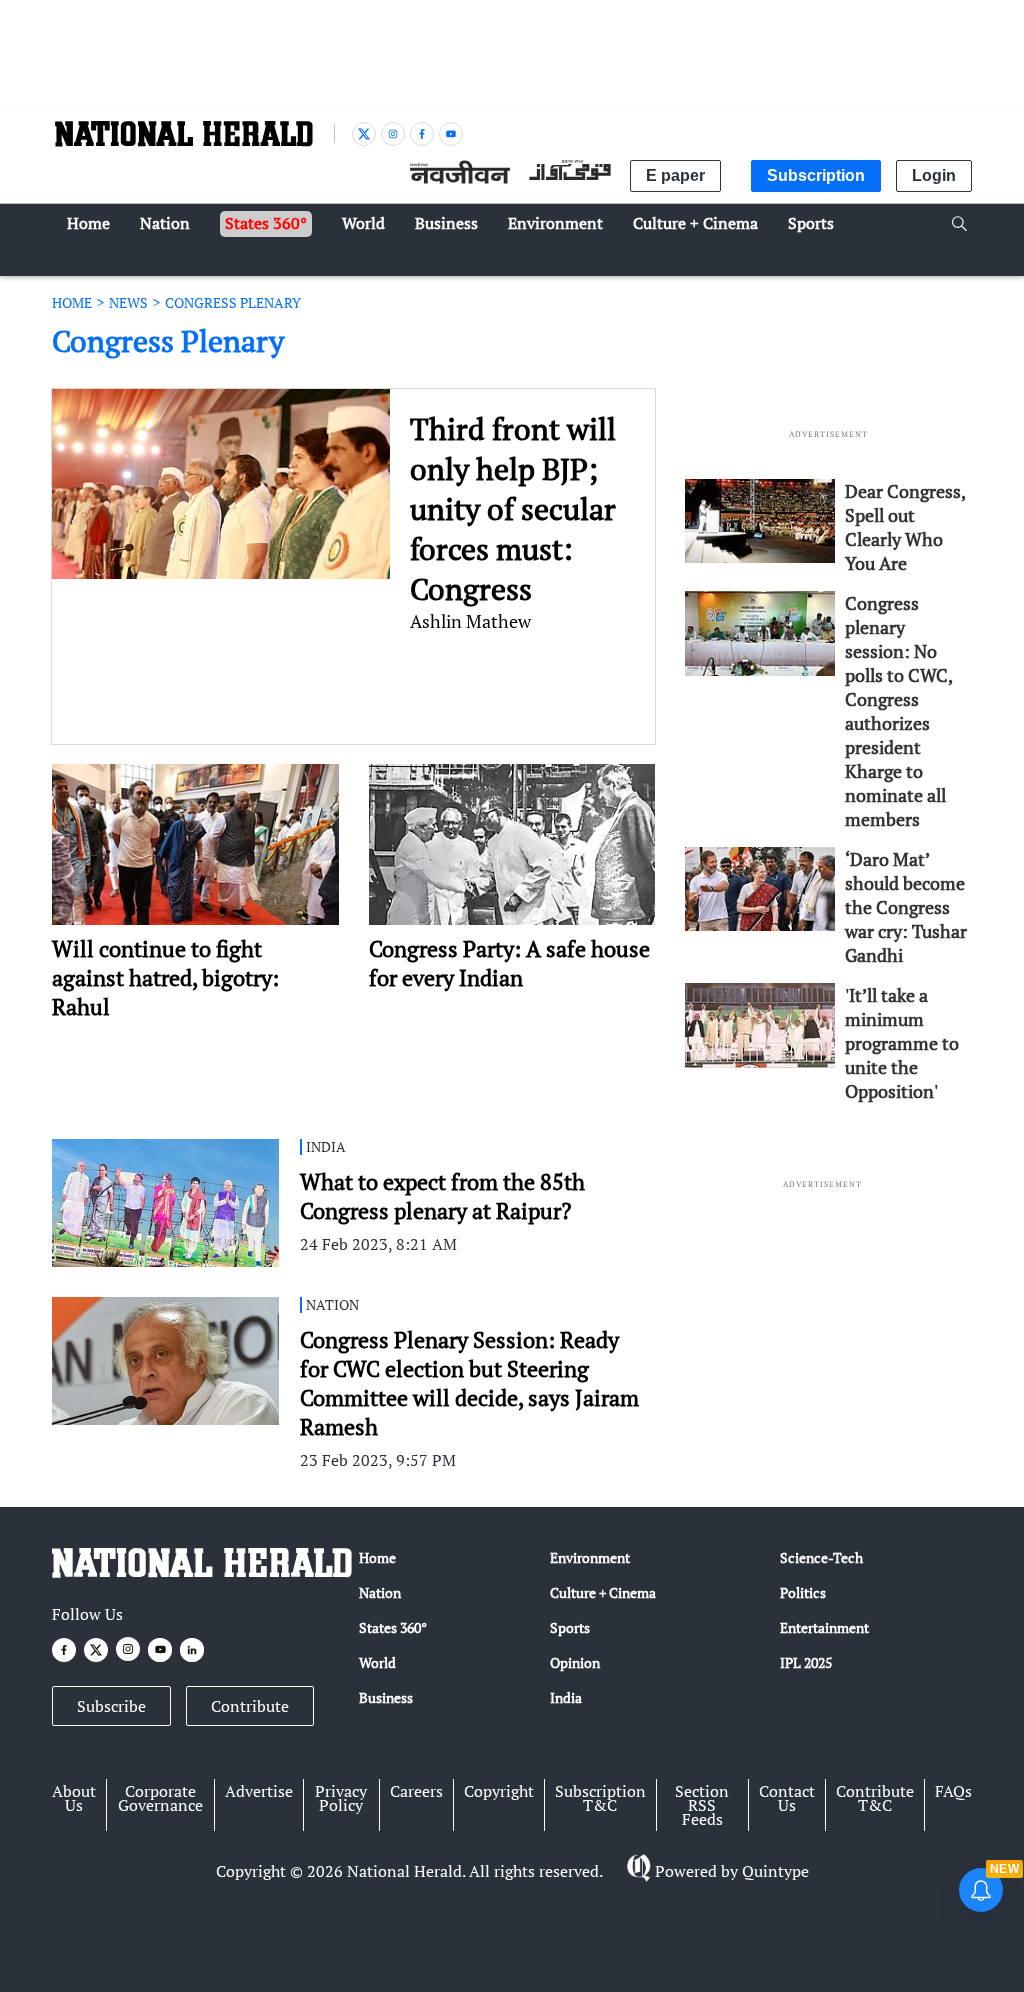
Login (934, 175)
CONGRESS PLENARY (233, 302)
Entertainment (824, 1627)
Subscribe (111, 1706)
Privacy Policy (341, 1798)
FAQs (953, 1791)
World (377, 1662)
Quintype (775, 1871)
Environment (590, 1557)
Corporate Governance (160, 1798)
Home (377, 1557)
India (566, 1697)
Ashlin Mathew (470, 621)
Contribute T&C (875, 1798)
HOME (72, 302)
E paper (675, 175)
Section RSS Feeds (702, 1805)
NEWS (128, 302)
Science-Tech (821, 1557)
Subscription (816, 175)
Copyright (499, 1791)
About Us (74, 1798)
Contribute (250, 1706)
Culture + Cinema (603, 1592)
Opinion (575, 1662)
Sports (570, 1627)
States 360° (393, 1627)
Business (386, 1697)
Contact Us (787, 1798)
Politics (803, 1592)
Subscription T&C (600, 1798)
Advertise (259, 1791)
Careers (416, 1791)
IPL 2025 (806, 1662)
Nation (380, 1592)
